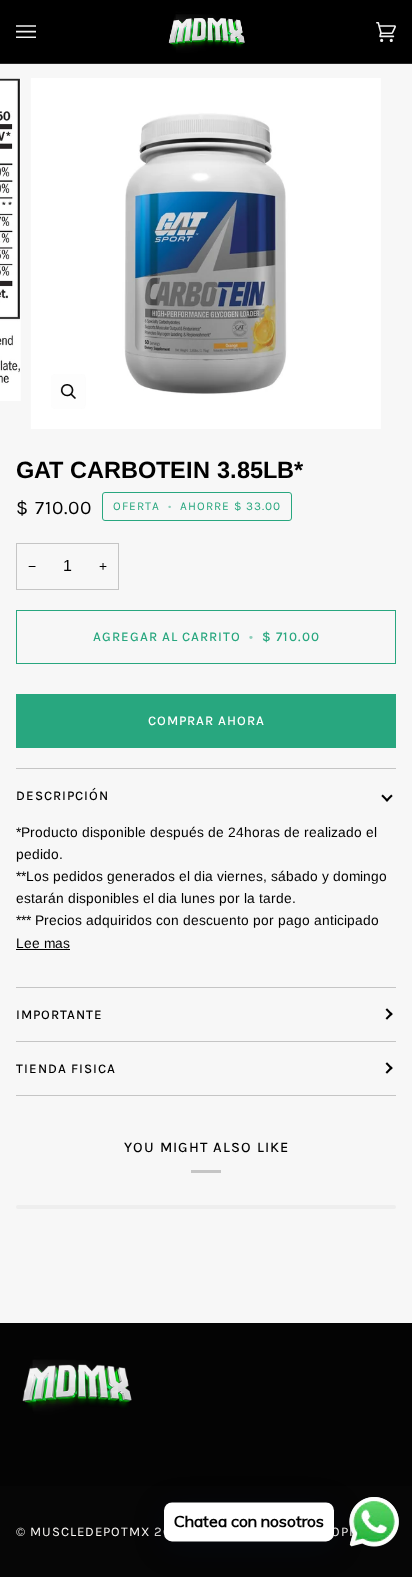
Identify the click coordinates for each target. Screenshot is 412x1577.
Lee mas (43, 943)
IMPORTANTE (59, 1014)
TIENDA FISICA (66, 1068)
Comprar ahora (206, 720)
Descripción (62, 795)
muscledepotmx (90, 1531)
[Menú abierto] (46, 31)
